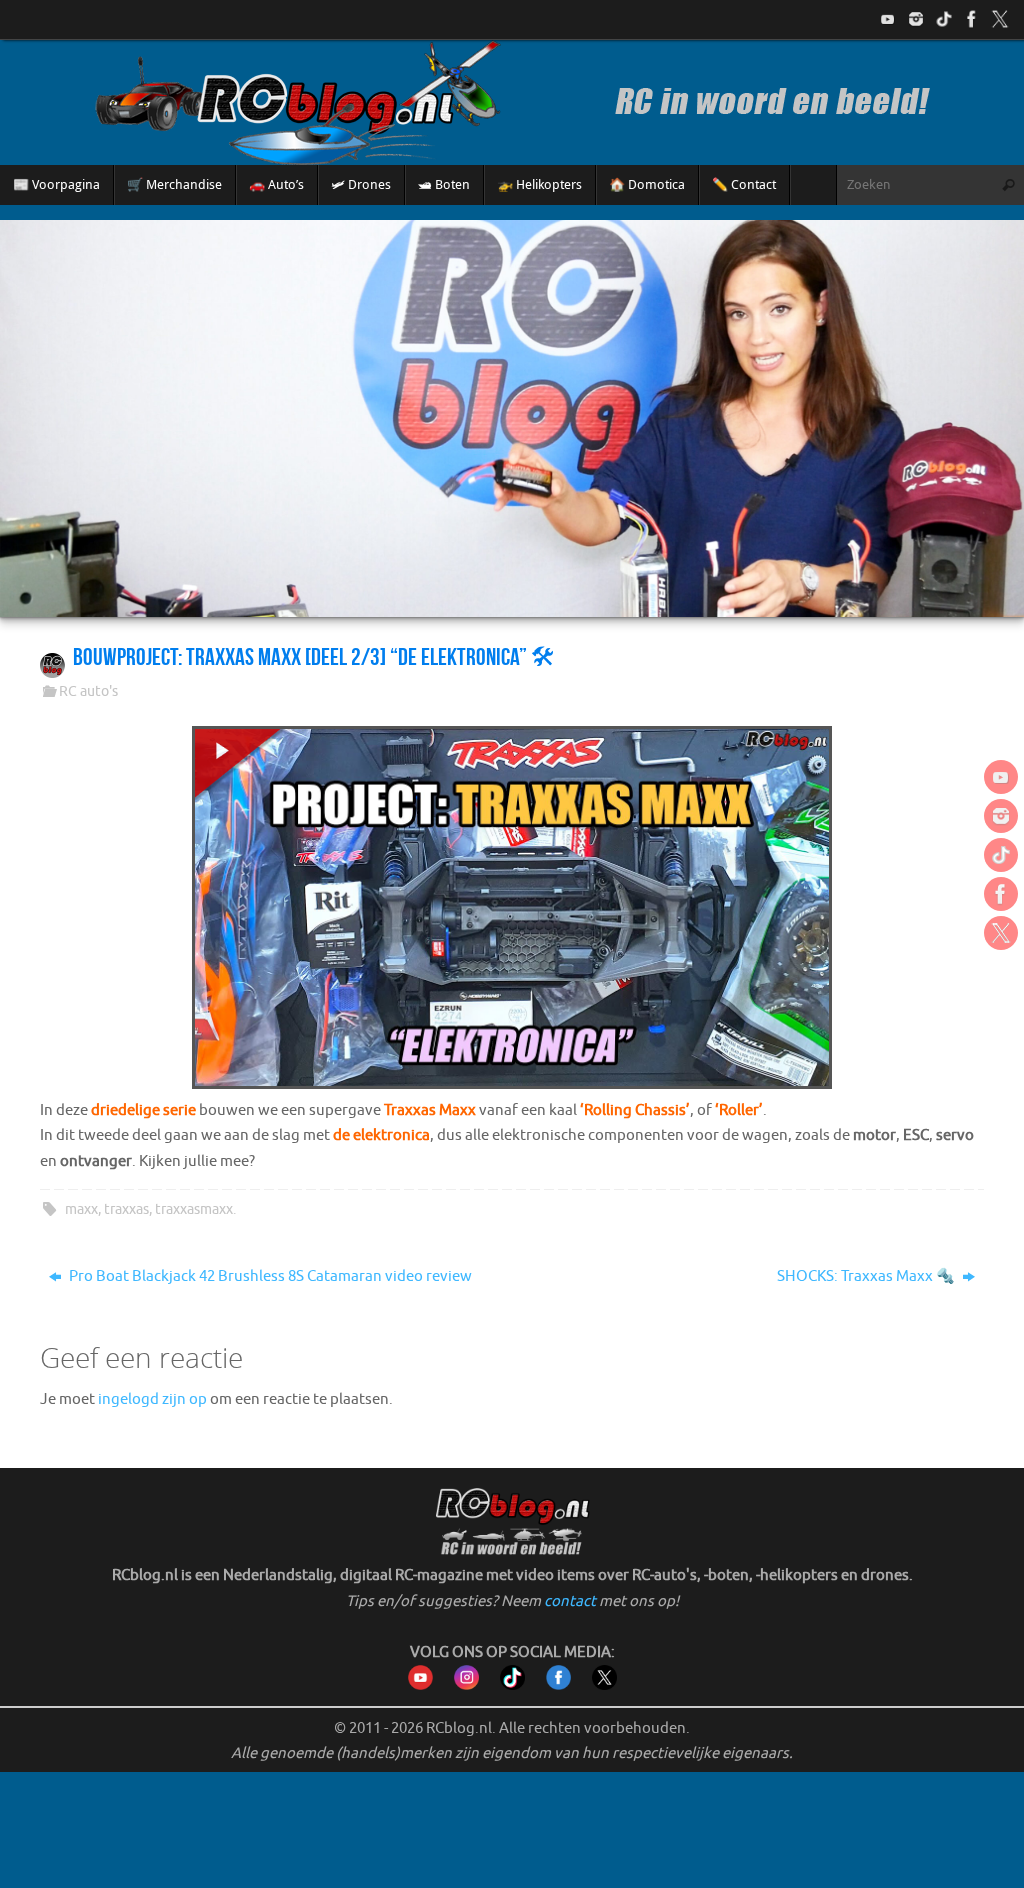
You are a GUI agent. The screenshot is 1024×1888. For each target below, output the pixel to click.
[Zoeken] (1008, 185)
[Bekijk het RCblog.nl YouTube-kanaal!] (420, 1685)
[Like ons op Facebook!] (972, 19)
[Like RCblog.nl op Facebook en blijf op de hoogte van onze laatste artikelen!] (558, 1685)
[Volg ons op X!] (1000, 19)
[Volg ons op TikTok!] (944, 19)
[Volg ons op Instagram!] (916, 19)
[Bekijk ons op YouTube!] (888, 19)
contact (570, 1601)
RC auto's (88, 691)
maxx (81, 1209)
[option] (512, 418)
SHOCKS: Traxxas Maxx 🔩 (867, 1276)
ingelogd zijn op (152, 1399)
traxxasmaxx (194, 1209)
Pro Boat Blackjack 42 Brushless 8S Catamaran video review (269, 1276)
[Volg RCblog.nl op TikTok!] (512, 1685)
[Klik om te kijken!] (512, 911)
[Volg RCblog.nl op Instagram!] (466, 1685)
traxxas (126, 1209)
